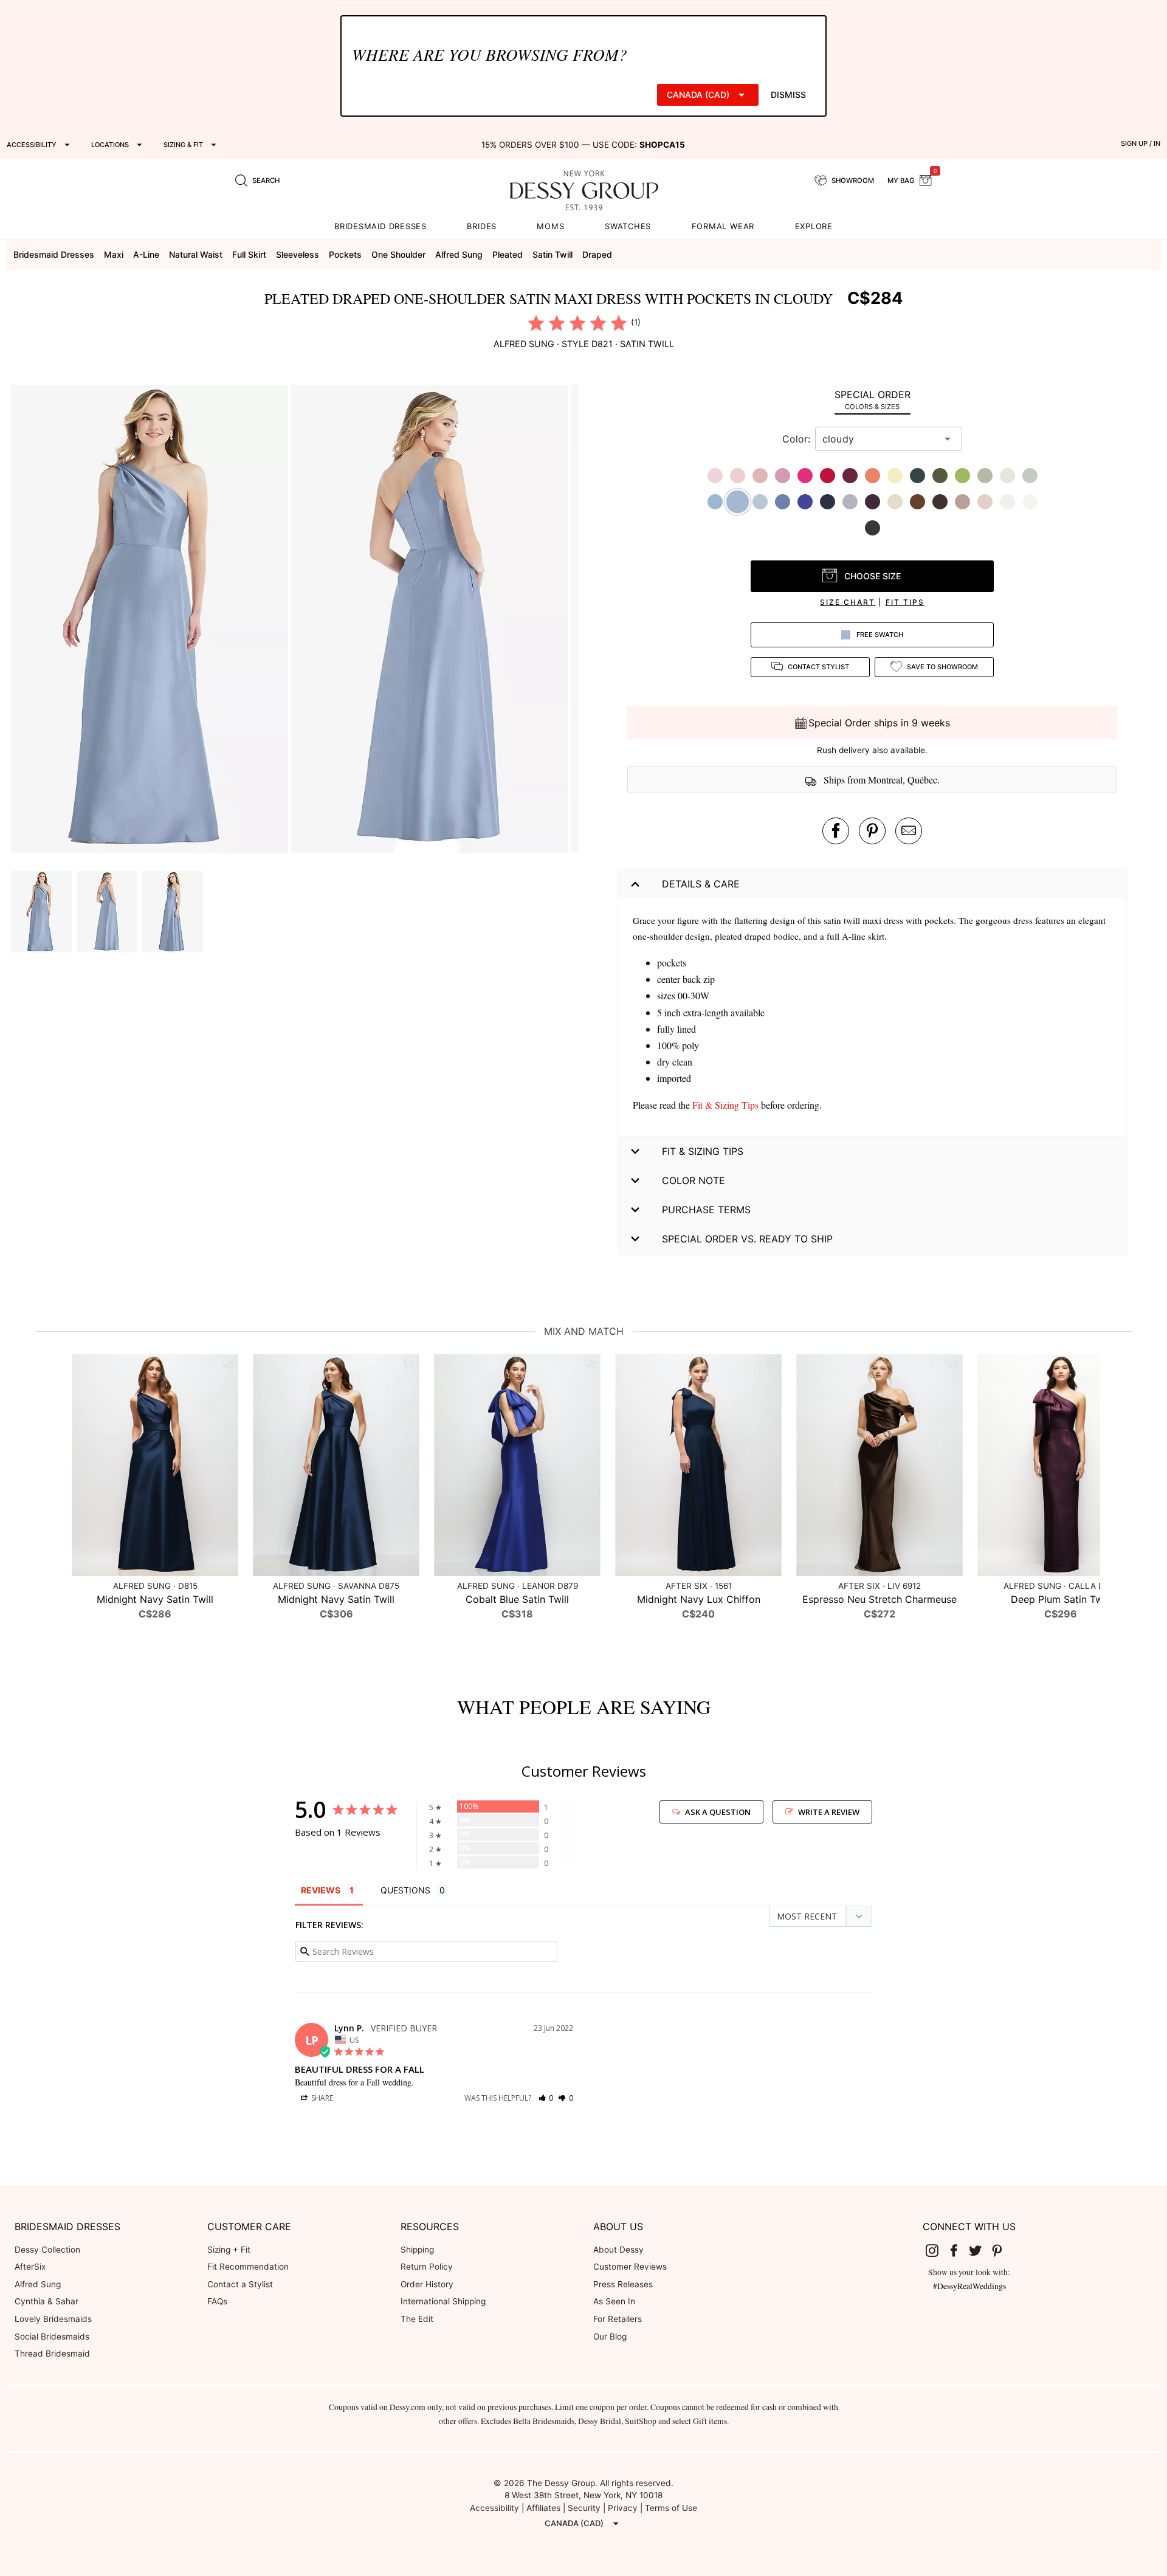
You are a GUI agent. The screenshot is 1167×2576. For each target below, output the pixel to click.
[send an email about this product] (909, 831)
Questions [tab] (405, 1890)
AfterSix (30, 2267)
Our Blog (610, 2337)
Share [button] (321, 2098)
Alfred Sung (38, 2284)
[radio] (536, 323)
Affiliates (543, 2508)
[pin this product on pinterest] (872, 831)
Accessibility (494, 2508)
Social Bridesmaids (52, 2337)
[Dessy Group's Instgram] (937, 2250)
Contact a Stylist (240, 2284)
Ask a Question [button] (718, 1812)
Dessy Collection (47, 2250)
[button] (151, 621)
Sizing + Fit (229, 2250)
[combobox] (880, 439)
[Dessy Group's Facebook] (959, 2250)
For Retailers (618, 2319)
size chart (848, 602)
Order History (427, 2284)
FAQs (217, 2301)
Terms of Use (671, 2508)
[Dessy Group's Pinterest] (1002, 2250)
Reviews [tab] (321, 1890)
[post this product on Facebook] (836, 831)
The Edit (417, 2319)
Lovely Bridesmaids (53, 2319)
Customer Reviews (630, 2267)
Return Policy (427, 2267)
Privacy (623, 2508)
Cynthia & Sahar (46, 2301)
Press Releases (623, 2284)
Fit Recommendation (248, 2267)
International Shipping (443, 2301)
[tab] (872, 400)
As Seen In (614, 2301)
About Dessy (618, 2250)
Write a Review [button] (829, 1812)
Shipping (417, 2250)
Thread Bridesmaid (52, 2354)
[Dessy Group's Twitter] (980, 2250)
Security (584, 2508)
